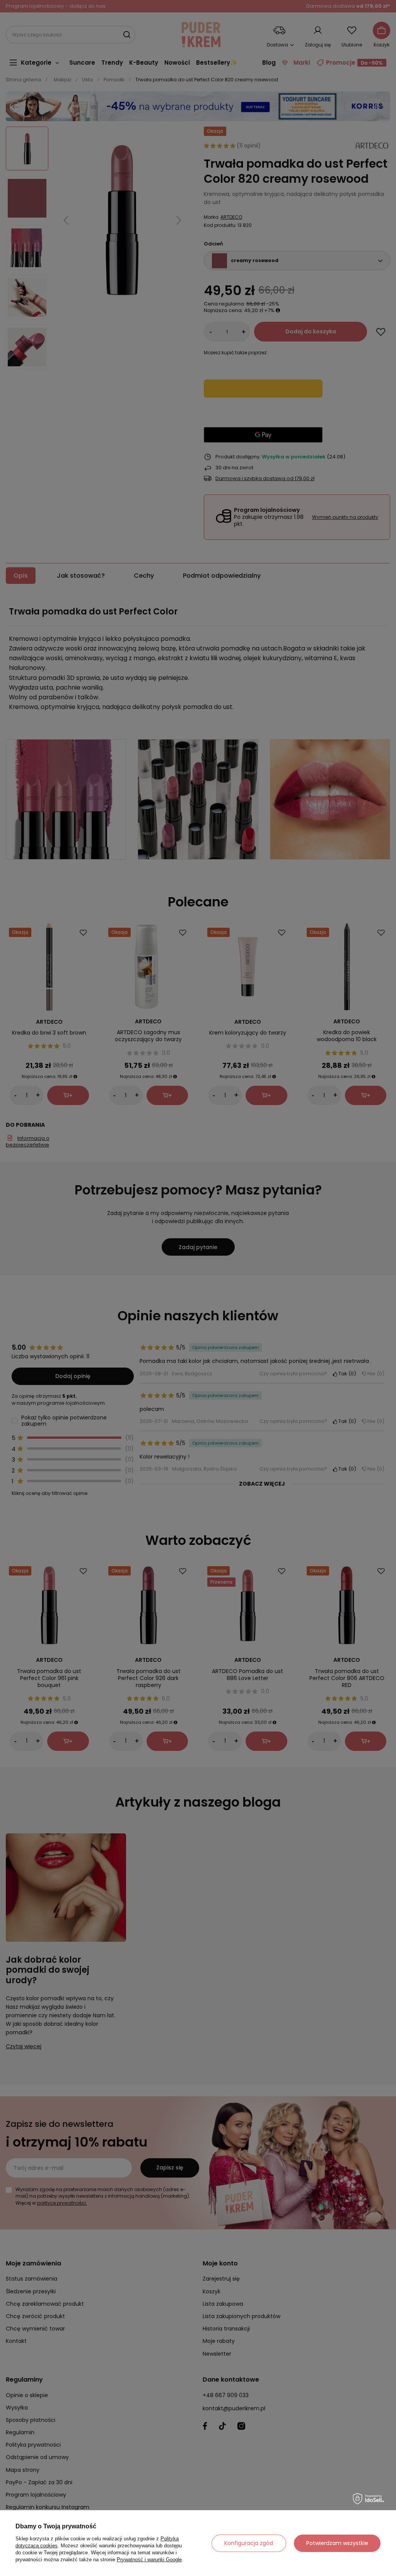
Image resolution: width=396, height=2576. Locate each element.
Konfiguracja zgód (249, 2543)
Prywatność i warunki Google (149, 2560)
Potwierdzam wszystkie (337, 2543)
